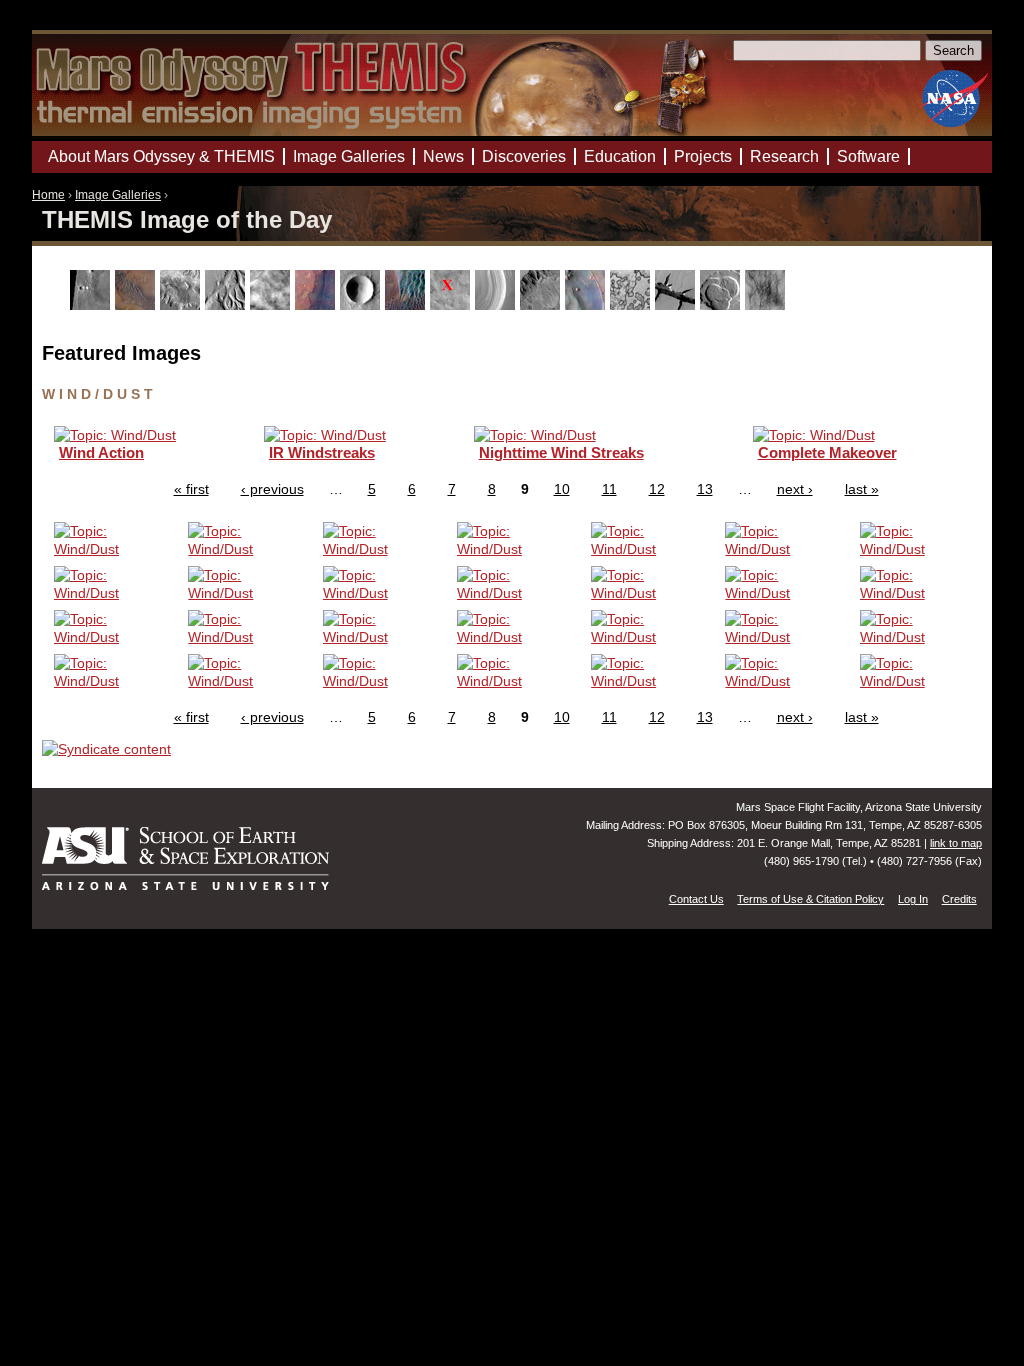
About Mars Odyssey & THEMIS (161, 156)
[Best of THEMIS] (137, 305)
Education (620, 156)
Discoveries (524, 156)
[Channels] (227, 305)
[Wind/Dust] (767, 305)
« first (191, 489)
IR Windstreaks (322, 452)
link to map (956, 843)
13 (705, 489)
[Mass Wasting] (542, 305)
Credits (959, 899)
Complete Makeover (827, 452)
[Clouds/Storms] (272, 305)
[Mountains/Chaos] (587, 305)
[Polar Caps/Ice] (632, 305)
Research (784, 156)
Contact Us (696, 899)
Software (868, 156)
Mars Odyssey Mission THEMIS (89, 24)
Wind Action (101, 452)
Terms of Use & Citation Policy (810, 899)
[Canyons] (182, 305)
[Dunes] (407, 305)
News (443, 156)
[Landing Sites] (452, 305)
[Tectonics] (677, 305)
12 (657, 489)
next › (795, 489)
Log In (913, 899)
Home (48, 195)
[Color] (317, 305)
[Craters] (362, 305)
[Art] (92, 305)
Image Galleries (118, 195)
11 (609, 489)
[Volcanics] (722, 305)
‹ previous (272, 489)
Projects (703, 156)
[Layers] (497, 305)
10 (562, 489)
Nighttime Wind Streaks (561, 452)
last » (862, 489)
